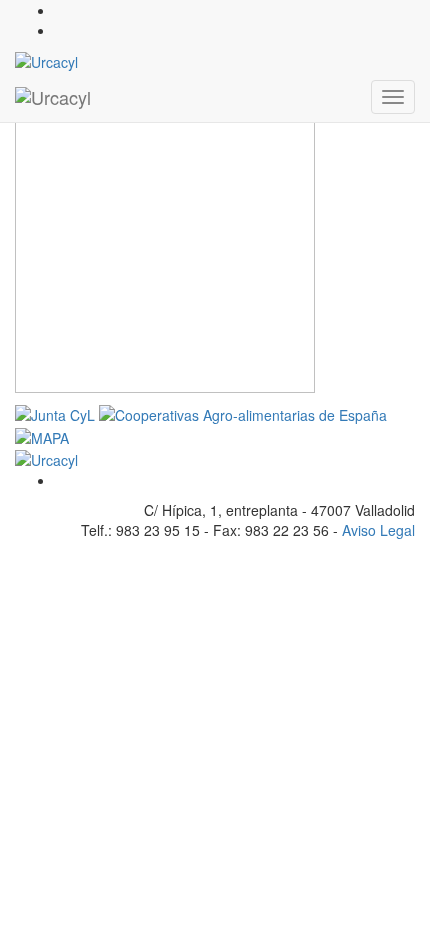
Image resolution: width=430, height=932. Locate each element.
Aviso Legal (378, 530)
